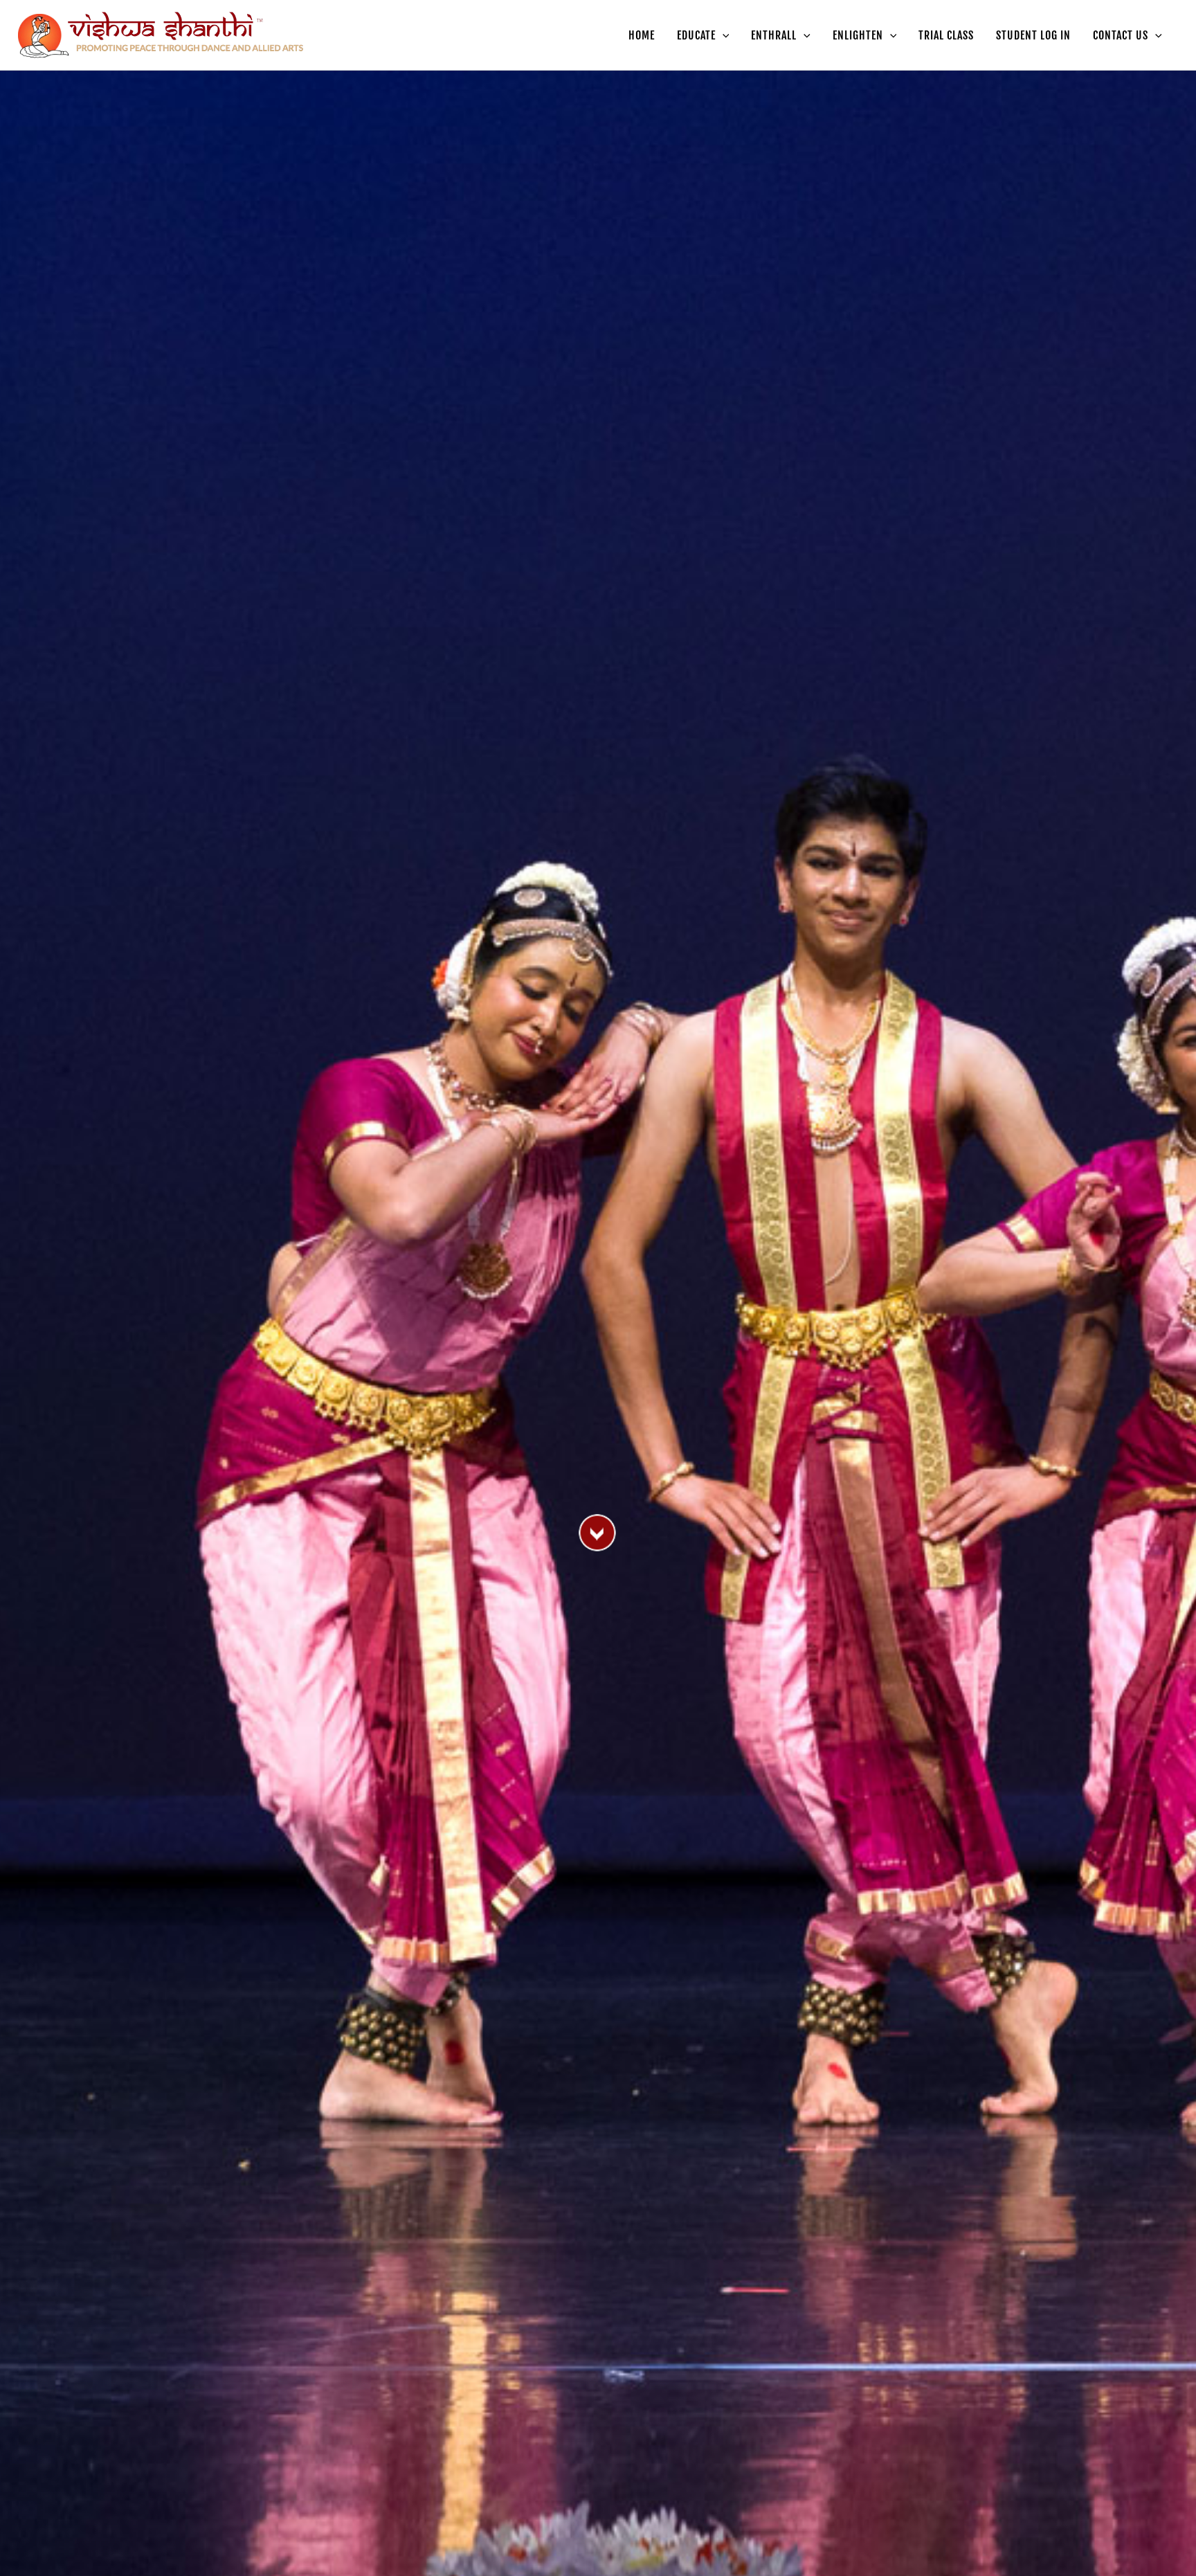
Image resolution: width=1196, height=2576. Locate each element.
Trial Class (946, 35)
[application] (723, 35)
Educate (696, 35)
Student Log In (1033, 35)
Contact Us (1121, 35)
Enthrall (774, 35)
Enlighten (858, 35)
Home (642, 35)
